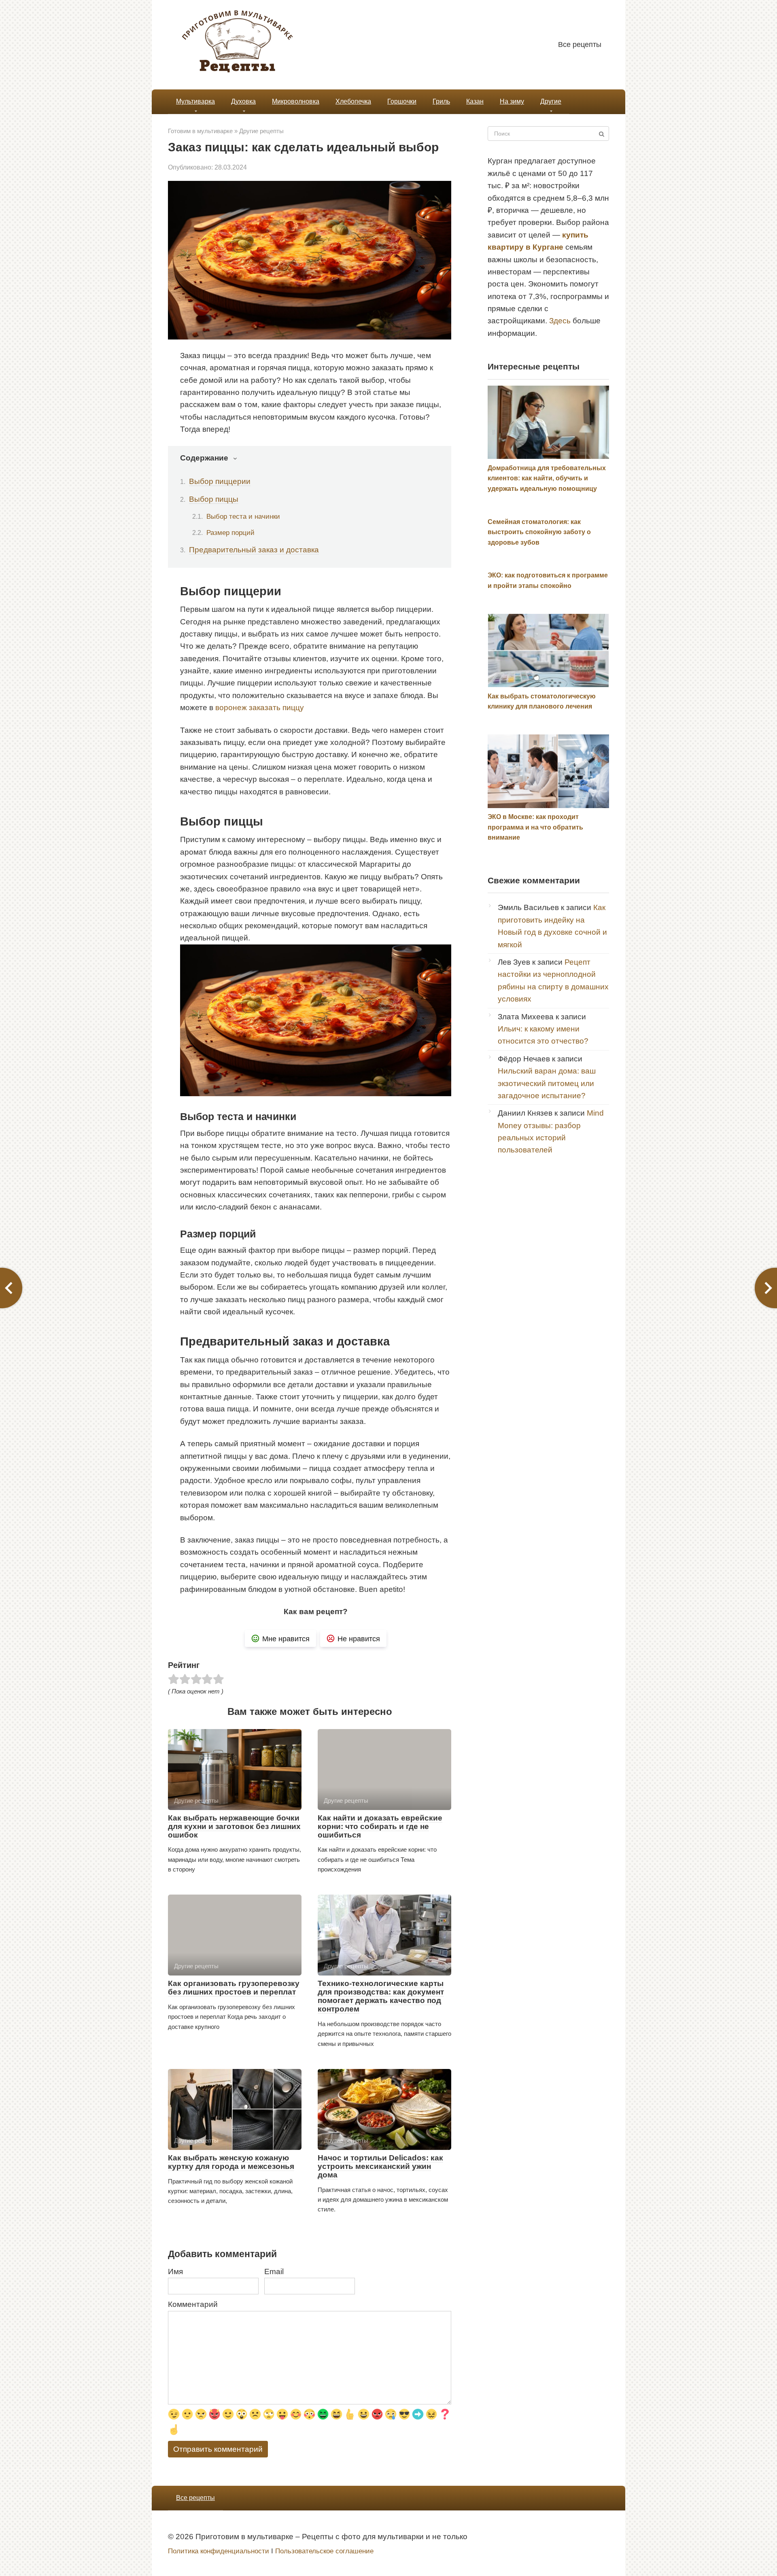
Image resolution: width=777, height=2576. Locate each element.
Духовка (243, 101)
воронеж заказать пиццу (260, 708)
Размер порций (230, 533)
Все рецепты (580, 45)
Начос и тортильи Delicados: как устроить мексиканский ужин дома (380, 2166)
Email (274, 2272)
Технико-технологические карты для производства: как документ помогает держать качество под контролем (381, 1996)
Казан (475, 101)
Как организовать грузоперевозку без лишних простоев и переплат (234, 1988)
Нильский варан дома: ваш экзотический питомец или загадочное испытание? (547, 1083)
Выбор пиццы (214, 499)
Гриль (441, 101)
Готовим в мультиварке (200, 131)
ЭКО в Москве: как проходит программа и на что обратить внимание (535, 827)
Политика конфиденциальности (219, 2551)
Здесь (560, 321)
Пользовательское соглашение (324, 2551)
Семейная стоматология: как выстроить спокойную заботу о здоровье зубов (539, 532)
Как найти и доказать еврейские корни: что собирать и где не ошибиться (380, 1826)
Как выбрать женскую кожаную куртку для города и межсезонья (231, 2162)
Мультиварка (195, 101)
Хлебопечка (353, 101)
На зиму (512, 101)
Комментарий (193, 2304)
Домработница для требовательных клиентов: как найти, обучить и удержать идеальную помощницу (547, 478)
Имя (175, 2272)
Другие (551, 101)
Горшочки (402, 101)
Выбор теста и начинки (243, 516)
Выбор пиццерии (220, 481)
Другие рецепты (261, 131)
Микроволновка (296, 101)
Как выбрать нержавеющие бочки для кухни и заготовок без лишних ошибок (234, 1826)
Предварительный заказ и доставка (254, 550)
